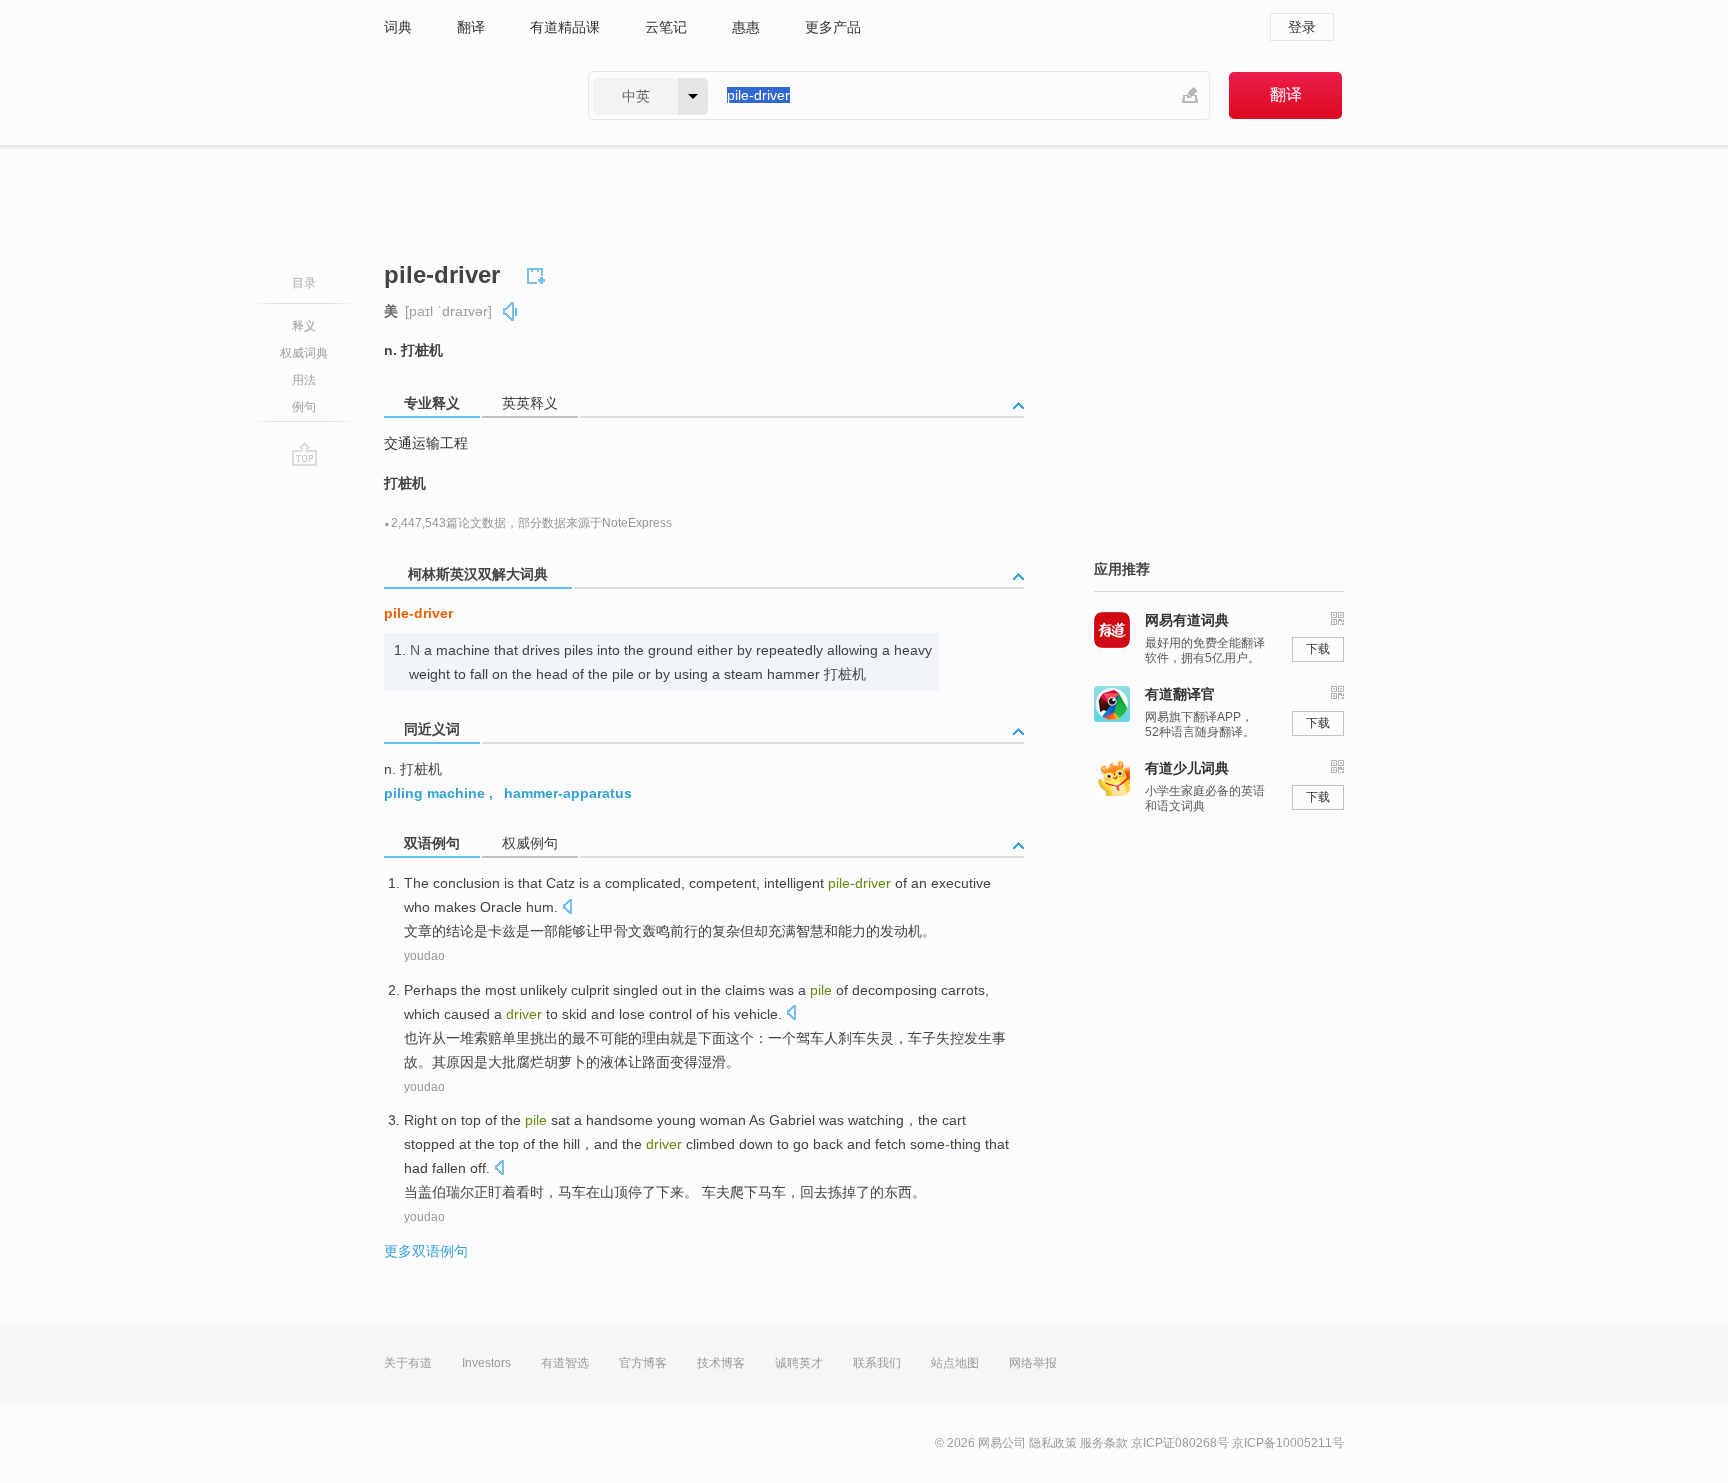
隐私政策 (1053, 1443)
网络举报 (1033, 1363)
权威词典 (304, 353)
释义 (304, 326)
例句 (304, 407)
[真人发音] (511, 311)
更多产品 (833, 27)
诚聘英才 (799, 1363)
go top (304, 454)
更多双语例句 (426, 1251)
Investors (486, 1363)
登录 (1302, 27)
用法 (304, 380)
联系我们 (877, 1363)
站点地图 (955, 1363)
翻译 (471, 27)
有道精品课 (565, 27)
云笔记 (666, 27)
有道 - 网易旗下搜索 (466, 95)
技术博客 (721, 1363)
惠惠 (746, 27)
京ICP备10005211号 (1288, 1443)
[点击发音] (567, 908)
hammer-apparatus (568, 793)
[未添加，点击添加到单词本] (539, 273)
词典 (398, 27)
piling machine (434, 793)
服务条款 (1104, 1443)
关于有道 (408, 1363)
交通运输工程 (426, 443)
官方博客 (643, 1363)
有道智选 (565, 1363)
